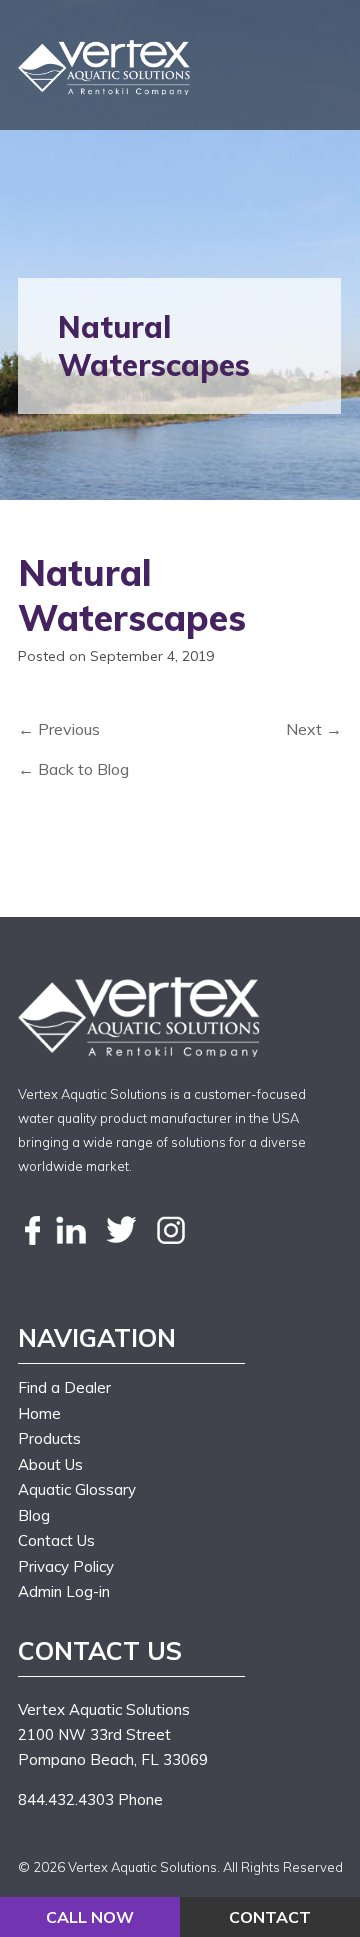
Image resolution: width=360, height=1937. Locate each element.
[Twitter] (121, 1231)
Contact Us (56, 1540)
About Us (50, 1464)
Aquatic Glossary (77, 1489)
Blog (34, 1515)
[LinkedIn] (71, 1231)
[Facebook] (33, 1231)
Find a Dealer (64, 1387)
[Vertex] (105, 67)
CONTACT (270, 1917)
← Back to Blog (73, 769)
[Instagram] (171, 1231)
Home (39, 1413)
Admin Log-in (64, 1591)
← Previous (59, 729)
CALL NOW (90, 1917)
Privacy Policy (66, 1566)
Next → (314, 729)
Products (49, 1438)
